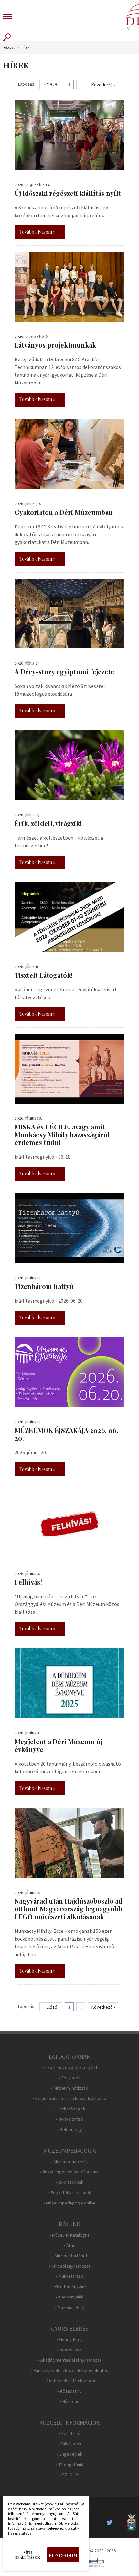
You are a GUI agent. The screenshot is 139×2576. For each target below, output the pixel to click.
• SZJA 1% (69, 2475)
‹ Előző (51, 85)
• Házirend (70, 2401)
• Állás (69, 2245)
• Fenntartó (70, 2434)
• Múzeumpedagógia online (69, 2203)
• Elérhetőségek (70, 2109)
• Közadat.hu (70, 2391)
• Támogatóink (70, 2465)
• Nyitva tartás (69, 2119)
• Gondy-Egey (70, 2340)
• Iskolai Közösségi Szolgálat (69, 2068)
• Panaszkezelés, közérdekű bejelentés (70, 2371)
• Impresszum (69, 2350)
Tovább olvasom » (37, 232)
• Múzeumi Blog (70, 2307)
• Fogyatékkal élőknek (70, 2193)
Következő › (103, 85)
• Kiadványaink (69, 2297)
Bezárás (80, 2506)
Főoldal (9, 47)
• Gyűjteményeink (69, 2287)
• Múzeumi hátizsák (69, 2088)
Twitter (112, 2523)
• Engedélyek (70, 2454)
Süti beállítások (28, 2555)
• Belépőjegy (70, 2129)
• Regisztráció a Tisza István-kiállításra (69, 2099)
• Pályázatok (70, 2444)
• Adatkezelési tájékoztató (69, 2381)
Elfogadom (63, 2555)
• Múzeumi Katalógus (69, 2235)
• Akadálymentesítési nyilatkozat (69, 2360)
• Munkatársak (69, 2276)
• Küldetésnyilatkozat (69, 2266)
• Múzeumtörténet (70, 2256)
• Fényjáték (70, 2078)
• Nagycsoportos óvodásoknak (70, 2172)
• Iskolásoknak (69, 2182)
